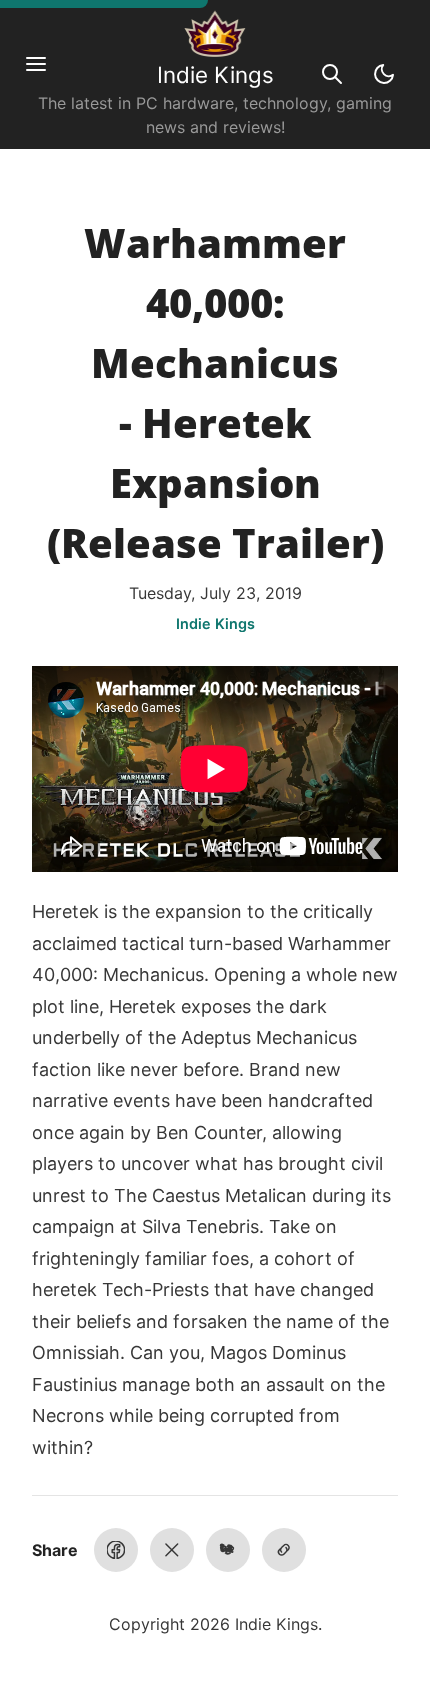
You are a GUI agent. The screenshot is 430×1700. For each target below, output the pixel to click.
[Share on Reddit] (228, 1550)
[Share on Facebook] (116, 1550)
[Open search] (332, 74)
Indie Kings (215, 74)
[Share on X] (172, 1550)
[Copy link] (284, 1550)
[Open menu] (46, 74)
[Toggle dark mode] (384, 74)
